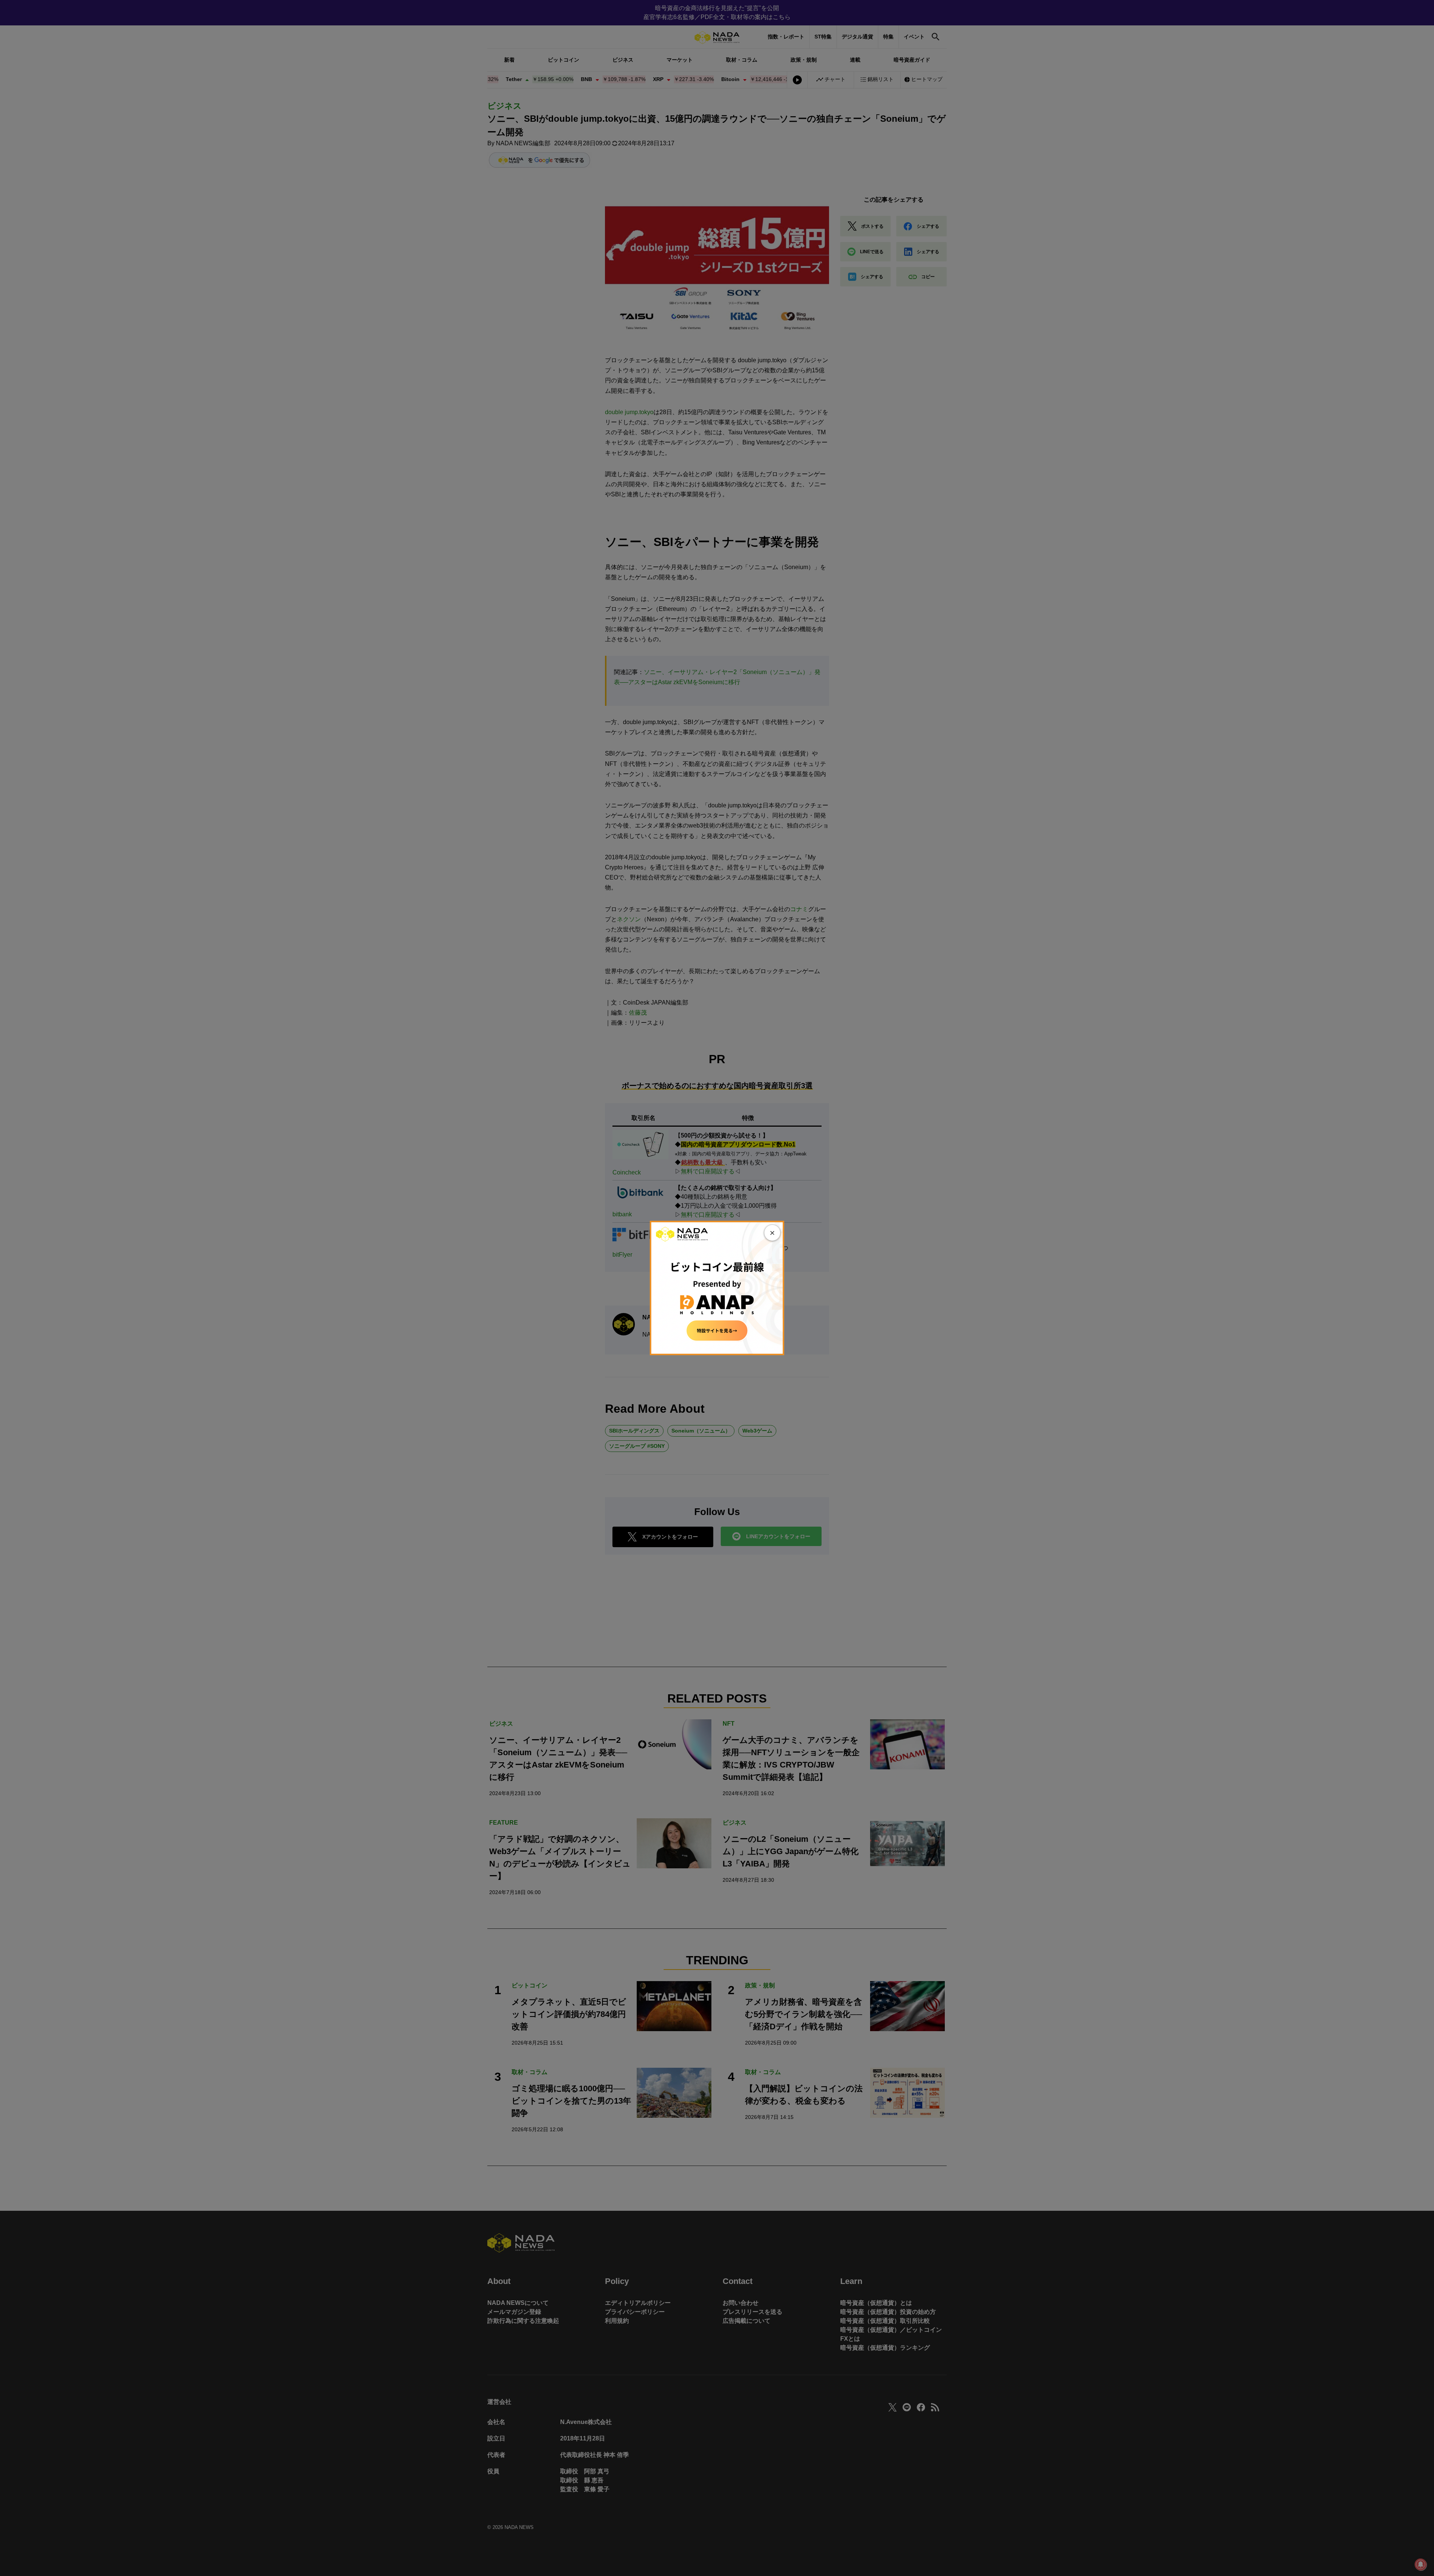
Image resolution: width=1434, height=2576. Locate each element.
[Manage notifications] (1421, 2564)
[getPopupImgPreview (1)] (717, 1287)
